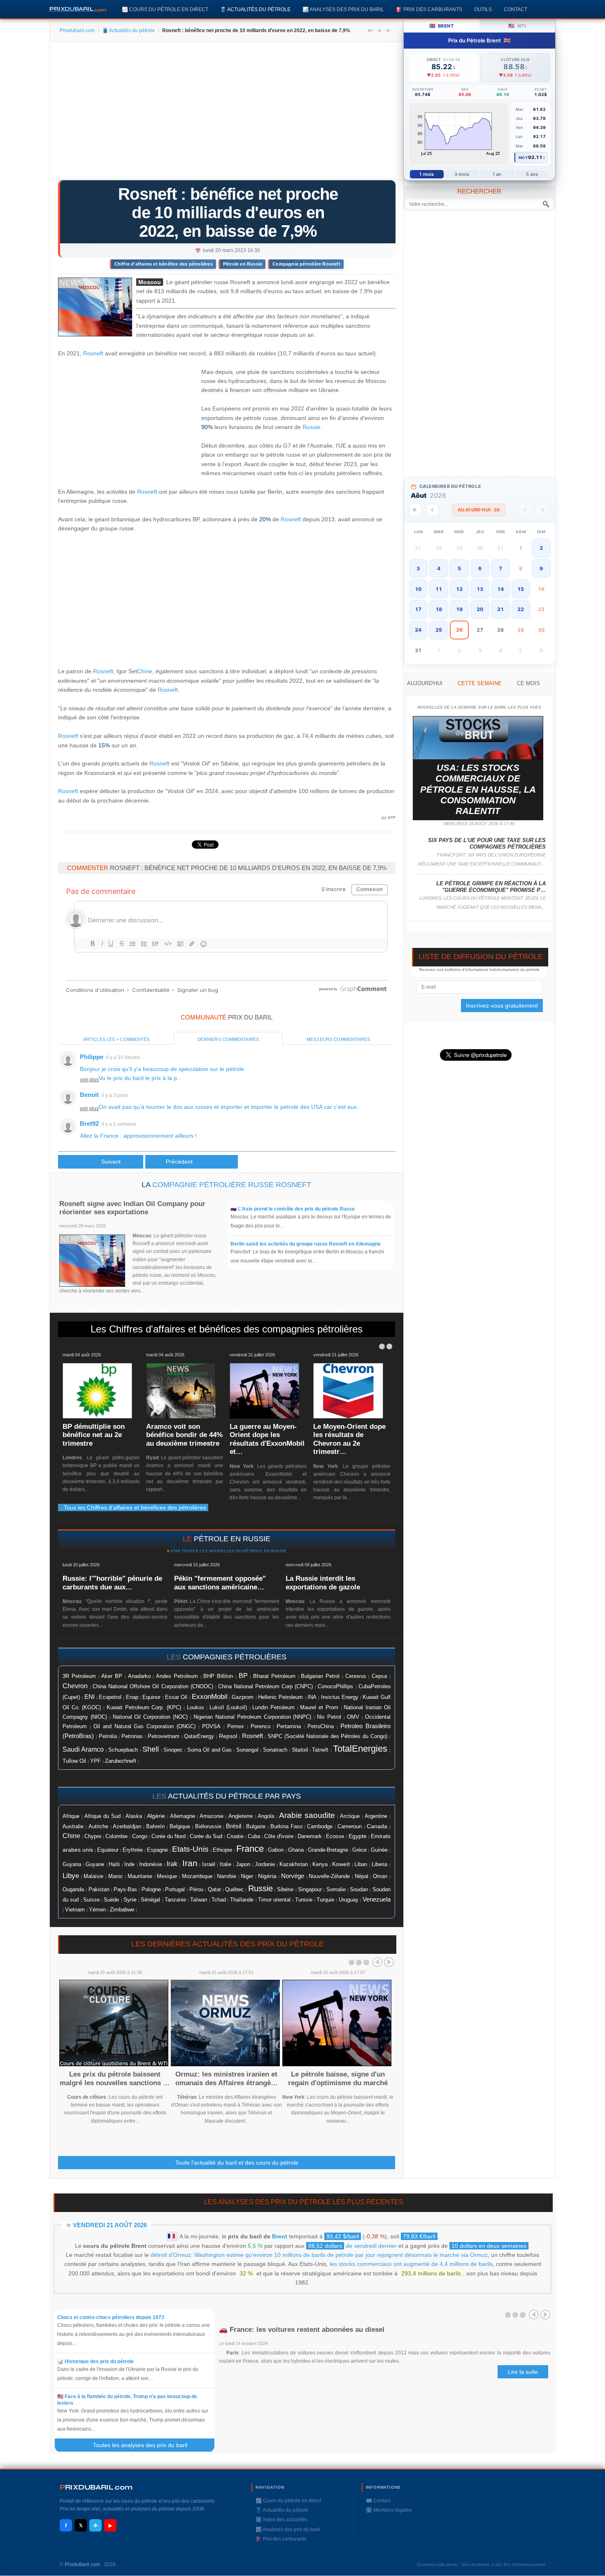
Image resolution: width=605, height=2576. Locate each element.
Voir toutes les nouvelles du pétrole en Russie (228, 1551)
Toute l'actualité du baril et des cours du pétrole (237, 2163)
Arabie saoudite (307, 1815)
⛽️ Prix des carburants (429, 9)
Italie (226, 1864)
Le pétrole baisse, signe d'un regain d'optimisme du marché (338, 2078)
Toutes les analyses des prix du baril (145, 2445)
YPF (95, 1761)
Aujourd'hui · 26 (479, 510)
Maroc (116, 1876)
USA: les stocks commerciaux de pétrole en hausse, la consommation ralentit (478, 790)
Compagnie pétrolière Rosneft (306, 264)
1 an (497, 174)
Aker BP (112, 1676)
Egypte (358, 1836)
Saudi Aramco (83, 1749)
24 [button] (418, 630)
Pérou (196, 1890)
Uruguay (349, 1900)
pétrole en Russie (232, 1539)
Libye (71, 1876)
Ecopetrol (110, 1697)
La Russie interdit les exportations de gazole (323, 1583)
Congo (140, 1836)
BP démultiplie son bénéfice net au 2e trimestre (94, 1435)
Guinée (379, 1850)
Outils (483, 9)
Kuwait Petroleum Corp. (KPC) (144, 1708)
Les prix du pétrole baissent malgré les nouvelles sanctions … (115, 2078)
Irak (172, 1864)
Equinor (151, 1697)
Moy (523, 157)
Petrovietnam (164, 1736)
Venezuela (377, 1899)
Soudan (359, 1889)
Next (389, 1962)
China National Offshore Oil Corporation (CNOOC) (153, 1686)
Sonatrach (275, 1750)
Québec (234, 1889)
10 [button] (418, 589)
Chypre (93, 1836)
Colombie (116, 1836)
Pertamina (289, 1727)
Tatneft (320, 1750)
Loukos (195, 1708)
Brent (280, 2236)
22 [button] (521, 609)
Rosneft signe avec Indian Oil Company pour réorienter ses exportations (132, 1208)
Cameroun (350, 1827)
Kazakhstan (294, 1864)
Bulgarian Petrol (320, 1676)
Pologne (151, 1890)
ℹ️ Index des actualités (282, 2520)
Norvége (293, 1876)
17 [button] (418, 609)
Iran (190, 1863)
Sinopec (173, 1750)
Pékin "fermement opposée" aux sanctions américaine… (220, 1583)
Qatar (214, 1889)
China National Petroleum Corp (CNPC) (265, 1686)
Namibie (227, 1876)
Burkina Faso (286, 1827)
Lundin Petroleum (273, 1707)
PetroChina (321, 1726)
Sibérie (285, 1890)
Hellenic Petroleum (280, 1697)
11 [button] (439, 589)
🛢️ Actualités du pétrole (255, 9)
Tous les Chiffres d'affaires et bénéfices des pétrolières (135, 1507)
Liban (361, 1864)
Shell (151, 1749)
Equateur (108, 1850)
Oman (380, 1876)
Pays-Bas (125, 1890)
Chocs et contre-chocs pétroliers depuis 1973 (111, 2317)
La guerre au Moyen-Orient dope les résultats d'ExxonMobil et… (267, 1439)
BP (243, 1675)
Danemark (310, 1836)
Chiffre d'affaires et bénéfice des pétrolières (164, 264)
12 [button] (459, 589)
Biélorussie (208, 1827)
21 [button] (500, 609)
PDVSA (211, 1726)
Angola (266, 1816)
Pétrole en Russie (243, 264)
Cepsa (379, 1676)
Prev (377, 1962)
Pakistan (99, 1890)
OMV (353, 1717)
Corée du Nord (169, 1836)
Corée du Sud (206, 1836)
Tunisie (304, 1900)
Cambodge (320, 1827)
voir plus (89, 1080)
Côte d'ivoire (279, 1836)
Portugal (175, 1890)
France (250, 1849)
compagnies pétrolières (235, 1657)
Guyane (95, 1864)
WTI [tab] (517, 26)
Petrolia (108, 1736)
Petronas (132, 1736)
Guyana (72, 1864)
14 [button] (500, 589)
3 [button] (418, 568)
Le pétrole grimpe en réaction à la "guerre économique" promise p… (491, 887)
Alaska (134, 1816)
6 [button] (480, 568)
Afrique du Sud (102, 1816)
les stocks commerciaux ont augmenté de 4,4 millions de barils (411, 2264)
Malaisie (93, 1876)
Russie (311, 427)
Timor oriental (274, 1900)
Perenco (261, 1727)
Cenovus (356, 1676)
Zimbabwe (122, 1910)
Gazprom (243, 1697)
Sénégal (150, 1900)
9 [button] (541, 568)
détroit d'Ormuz (171, 2255)
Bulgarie (256, 1827)
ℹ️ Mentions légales (389, 2510)
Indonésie (151, 1864)
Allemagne (183, 1816)
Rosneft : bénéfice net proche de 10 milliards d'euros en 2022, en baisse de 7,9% (228, 212)
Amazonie (212, 1816)
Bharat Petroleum (274, 1676)
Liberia (379, 1864)
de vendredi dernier (353, 2246)
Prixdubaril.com (77, 30)
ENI (90, 1697)
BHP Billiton (218, 1676)
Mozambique (197, 1876)
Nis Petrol (329, 1717)
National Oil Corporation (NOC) (150, 1717)
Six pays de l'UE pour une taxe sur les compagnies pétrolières (487, 843)
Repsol (228, 1736)
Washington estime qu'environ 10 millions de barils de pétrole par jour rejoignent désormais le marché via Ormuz (341, 2255)
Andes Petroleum (177, 1676)
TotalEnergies (360, 1749)
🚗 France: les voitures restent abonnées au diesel (302, 2330)
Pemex (236, 1726)
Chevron (75, 1686)
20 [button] (480, 609)
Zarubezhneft (121, 1761)
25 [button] (439, 630)
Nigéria (267, 1876)
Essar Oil (176, 1697)
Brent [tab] (441, 26)
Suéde (111, 1900)
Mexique (167, 1876)
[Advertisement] (227, 114)
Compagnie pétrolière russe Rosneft (232, 1185)
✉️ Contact (378, 2501)
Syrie (130, 1899)
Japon (243, 1864)
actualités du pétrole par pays (234, 1796)
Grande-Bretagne (328, 1850)
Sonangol (247, 1750)
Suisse (91, 1900)
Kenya (320, 1864)
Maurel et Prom (319, 1707)
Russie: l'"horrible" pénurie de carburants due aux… (112, 1583)
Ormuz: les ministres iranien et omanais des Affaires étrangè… (227, 2078)
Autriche (98, 1826)
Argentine (376, 1816)
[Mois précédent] (432, 510)
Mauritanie (140, 1876)
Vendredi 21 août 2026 (110, 2225)
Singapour (310, 1890)
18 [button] (439, 609)
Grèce (360, 1850)
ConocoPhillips (335, 1686)
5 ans (532, 174)
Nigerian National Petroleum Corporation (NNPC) (252, 1717)
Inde (129, 1864)
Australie (73, 1826)
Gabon (276, 1850)
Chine (145, 671)
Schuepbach (123, 1750)
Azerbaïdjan (127, 1827)
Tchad (219, 1900)
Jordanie (265, 1864)
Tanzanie (175, 1900)
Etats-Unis (190, 1849)
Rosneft (93, 353)
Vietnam (75, 1910)
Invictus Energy (340, 1697)
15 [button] (521, 589)
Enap (132, 1697)
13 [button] (480, 589)
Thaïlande (242, 1900)
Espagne (157, 1850)
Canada (377, 1826)
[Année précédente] (415, 510)
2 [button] (541, 548)
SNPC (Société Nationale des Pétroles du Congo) (327, 1736)
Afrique (71, 1816)
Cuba (254, 1836)
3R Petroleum (79, 1676)
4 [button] (439, 568)
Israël (209, 1864)
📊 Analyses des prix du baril (343, 9)
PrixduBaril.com (82, 2564)
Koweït (341, 1864)
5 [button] (459, 568)
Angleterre (241, 1816)
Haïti (114, 1864)
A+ (370, 30)
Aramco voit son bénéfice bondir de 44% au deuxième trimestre (184, 1435)
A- (389, 30)
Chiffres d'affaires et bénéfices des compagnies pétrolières (236, 1329)
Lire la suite (523, 2372)
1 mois (427, 174)
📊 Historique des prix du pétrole (95, 2361)
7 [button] (500, 568)
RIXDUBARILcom (96, 2487)
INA (312, 1697)
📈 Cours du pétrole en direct (165, 9)
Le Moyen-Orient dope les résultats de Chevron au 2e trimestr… (349, 1439)
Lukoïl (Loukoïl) (228, 1707)
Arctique (350, 1816)
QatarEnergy (199, 1736)
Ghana (296, 1850)
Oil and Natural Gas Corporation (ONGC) (144, 1727)
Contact (515, 9)
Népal (362, 1876)
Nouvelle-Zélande (329, 1876)
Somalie (336, 1890)
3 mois (462, 174)
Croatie (235, 1836)
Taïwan (199, 1900)
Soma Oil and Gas (209, 1750)
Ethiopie (222, 1850)
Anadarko (139, 1676)
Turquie (325, 1900)
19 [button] (459, 609)
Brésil (234, 1826)
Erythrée (133, 1850)
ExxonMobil (210, 1697)
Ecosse (335, 1836)
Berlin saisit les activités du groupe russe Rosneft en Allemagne (306, 1244)
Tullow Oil (74, 1761)
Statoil (300, 1750)
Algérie (156, 1816)
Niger (247, 1876)
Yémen (97, 1910)
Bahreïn (155, 1826)
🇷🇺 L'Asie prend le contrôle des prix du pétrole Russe (293, 1209)
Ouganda (73, 1889)
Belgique (180, 1826)
